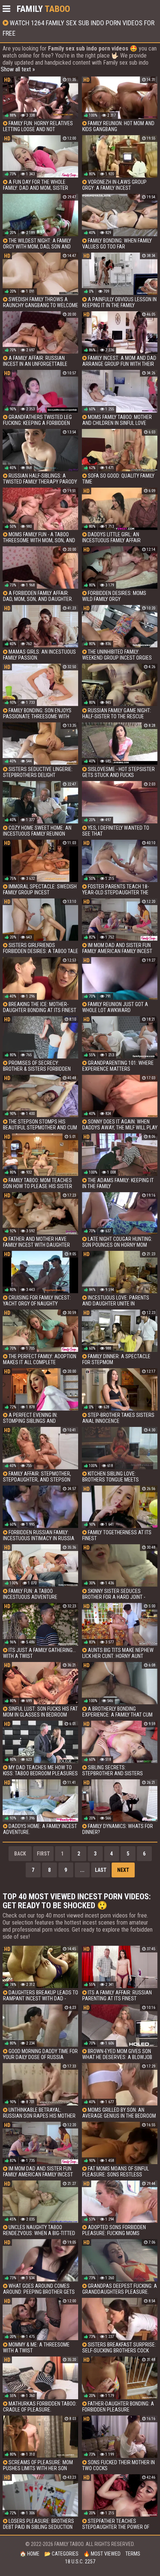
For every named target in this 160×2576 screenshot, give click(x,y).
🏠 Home (30, 2554)
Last (101, 1870)
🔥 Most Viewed (102, 2554)
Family (43, 9)
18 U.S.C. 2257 (80, 2562)
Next (123, 1870)
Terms (133, 2554)
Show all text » (18, 69)
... (82, 1870)
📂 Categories (61, 2554)
